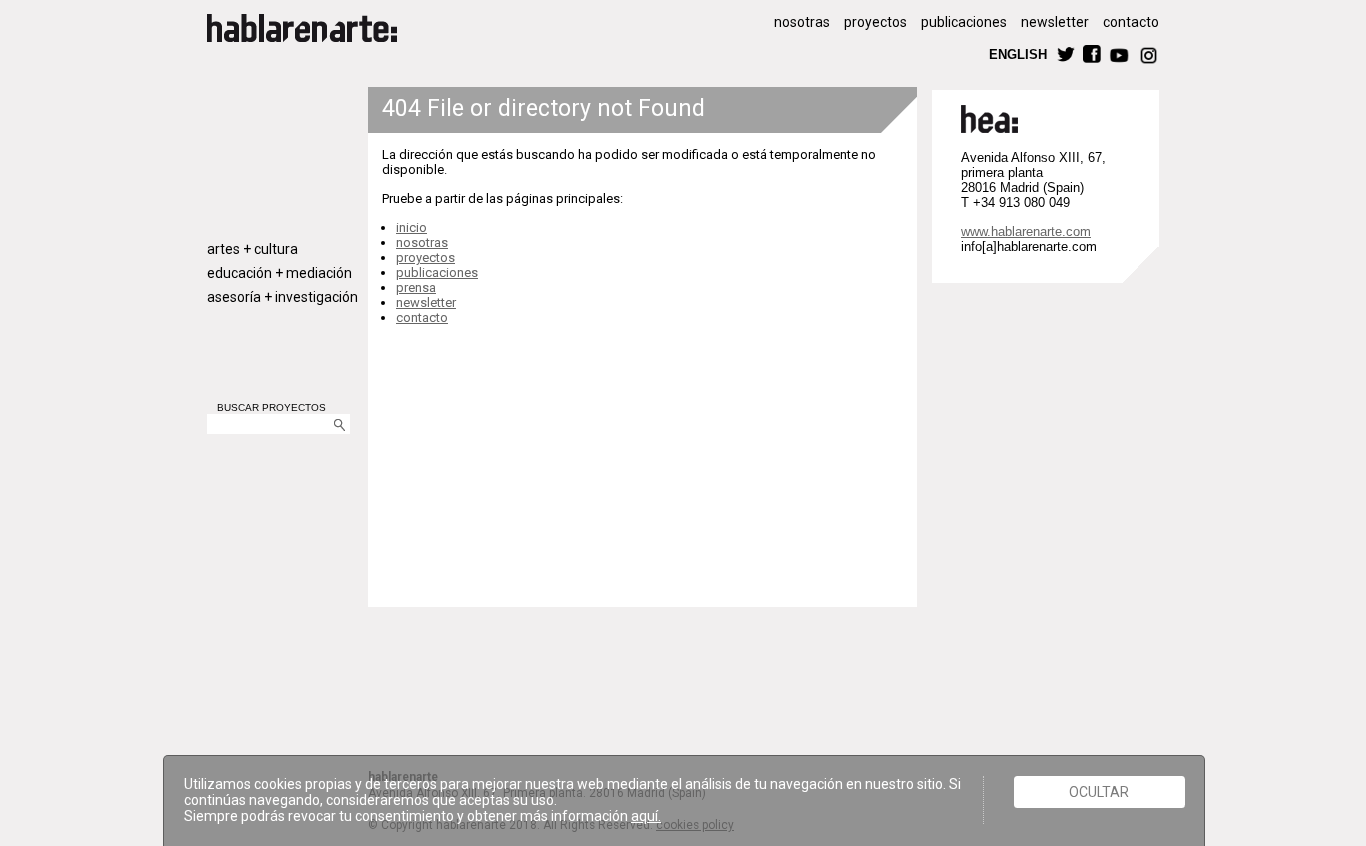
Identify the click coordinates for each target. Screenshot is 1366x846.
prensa (416, 287)
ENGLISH (1018, 53)
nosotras (802, 22)
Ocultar (1099, 792)
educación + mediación (279, 273)
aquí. (646, 816)
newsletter (1055, 22)
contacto (1131, 22)
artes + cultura (252, 249)
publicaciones (964, 22)
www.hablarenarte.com (1026, 231)
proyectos (875, 22)
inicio (411, 227)
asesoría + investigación (282, 297)
